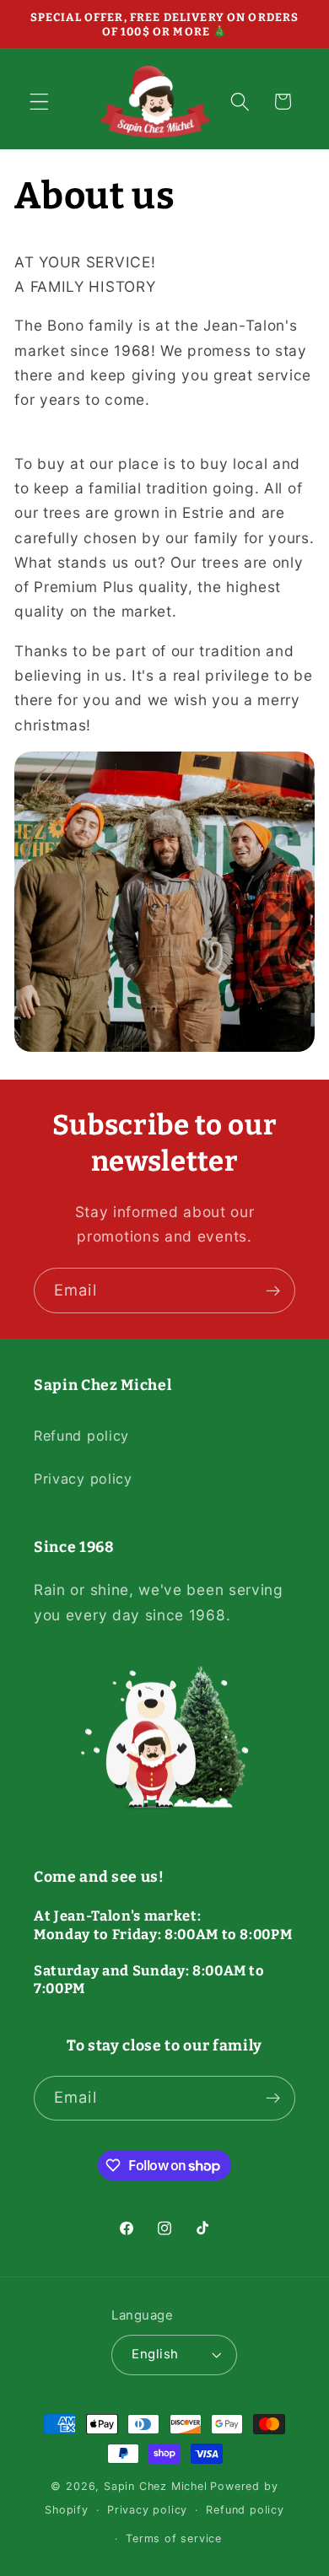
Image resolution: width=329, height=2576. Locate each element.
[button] (39, 102)
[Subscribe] (273, 1291)
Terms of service (174, 2538)
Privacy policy (83, 1479)
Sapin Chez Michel (156, 2486)
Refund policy (81, 1436)
